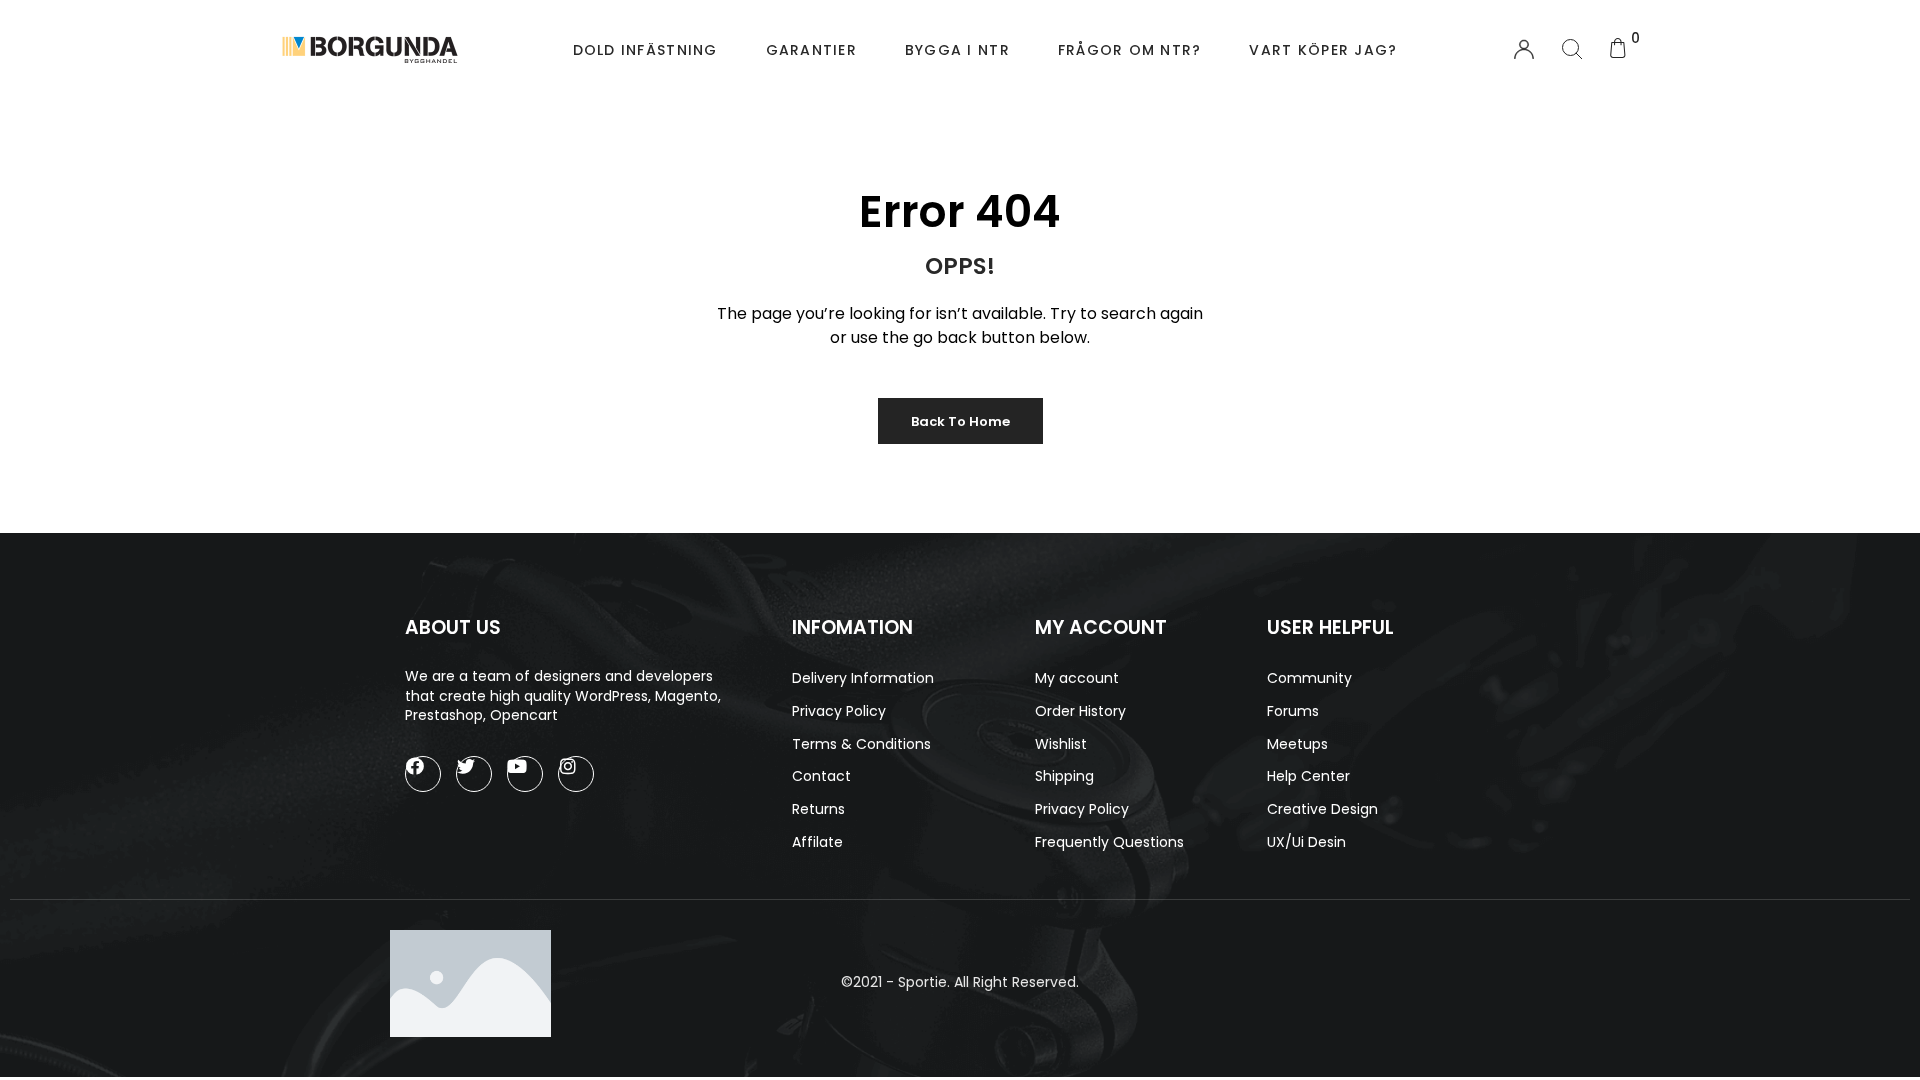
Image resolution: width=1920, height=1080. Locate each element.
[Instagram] (576, 774)
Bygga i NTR (957, 50)
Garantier (811, 50)
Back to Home (960, 421)
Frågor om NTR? (1130, 50)
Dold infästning (645, 50)
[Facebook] (423, 774)
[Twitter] (474, 774)
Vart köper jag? (1323, 50)
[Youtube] (525, 774)
